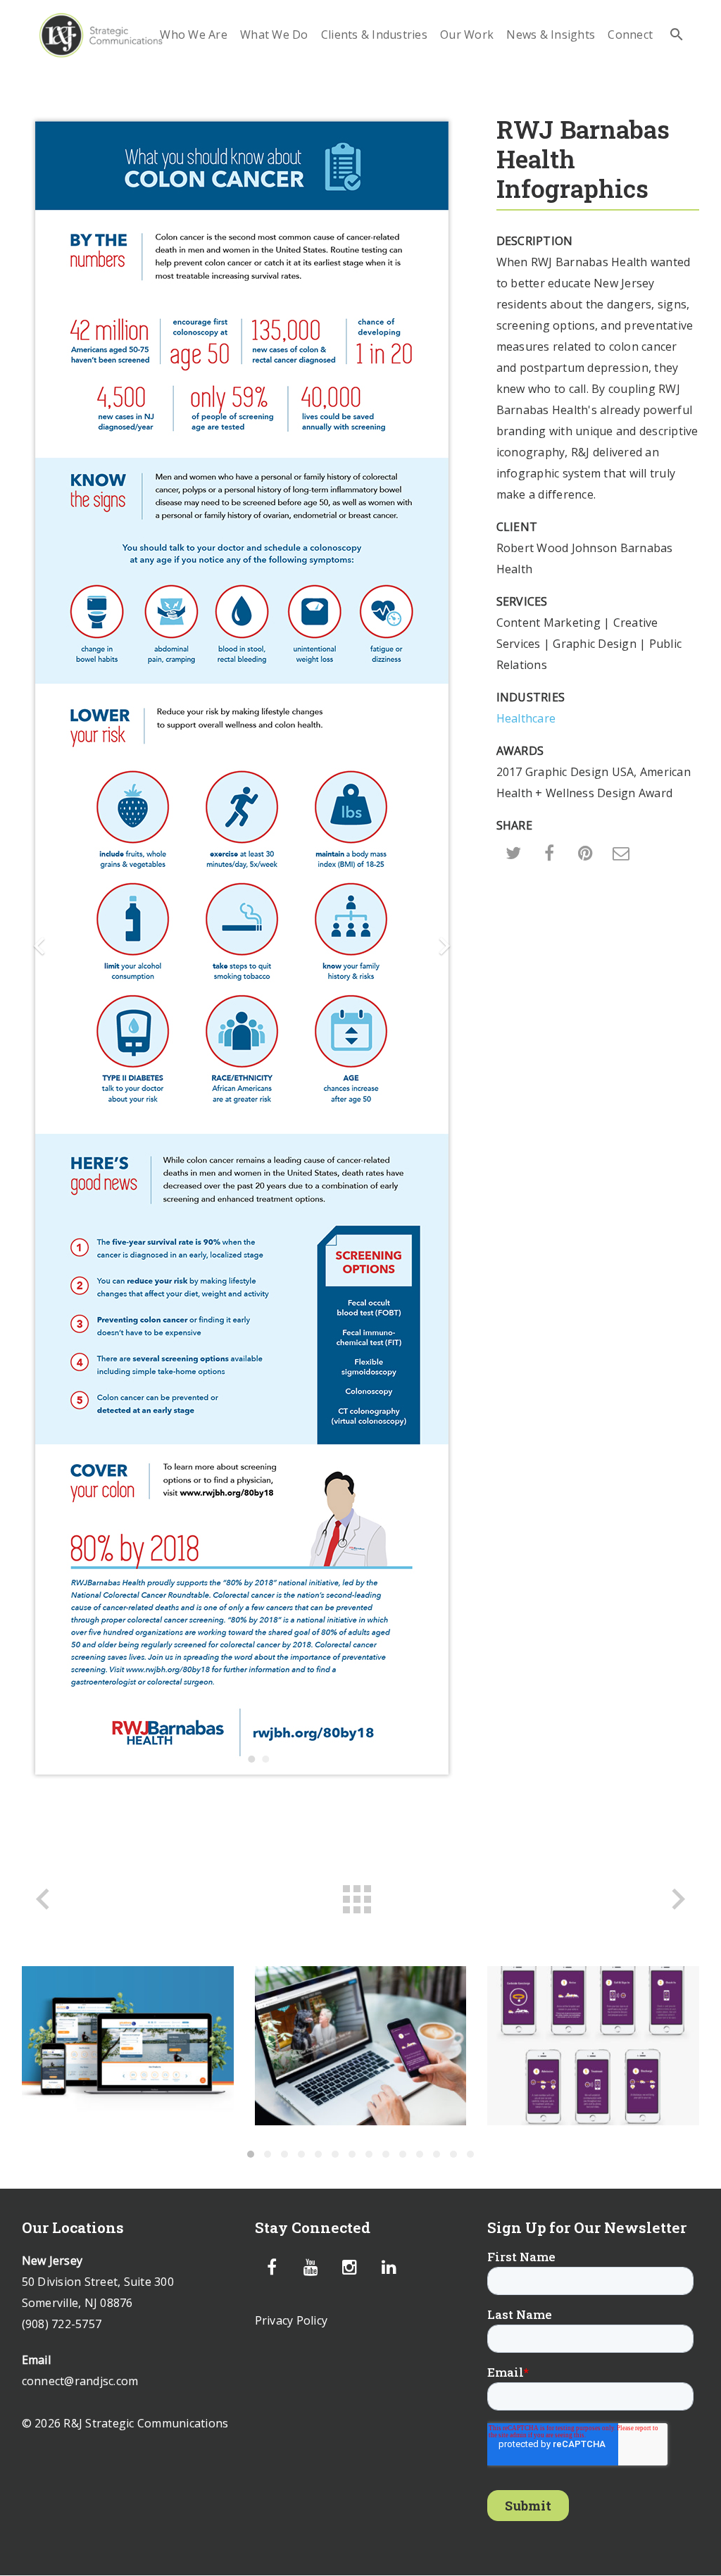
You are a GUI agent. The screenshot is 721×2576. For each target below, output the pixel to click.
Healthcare (526, 718)
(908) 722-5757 (62, 2324)
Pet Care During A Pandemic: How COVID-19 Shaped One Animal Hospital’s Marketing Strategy (360, 2045)
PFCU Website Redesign (127, 2045)
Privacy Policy (291, 2320)
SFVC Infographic (593, 2045)
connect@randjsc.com (80, 2381)
